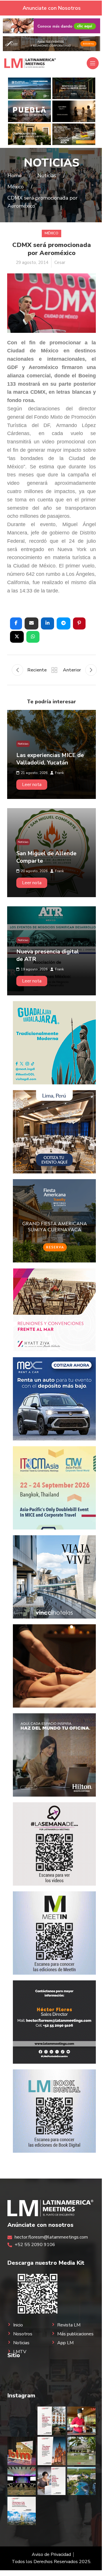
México (51, 233)
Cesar (60, 263)
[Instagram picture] (22, 2421)
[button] (16, 623)
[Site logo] (30, 63)
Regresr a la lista (54, 670)
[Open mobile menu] (93, 63)
